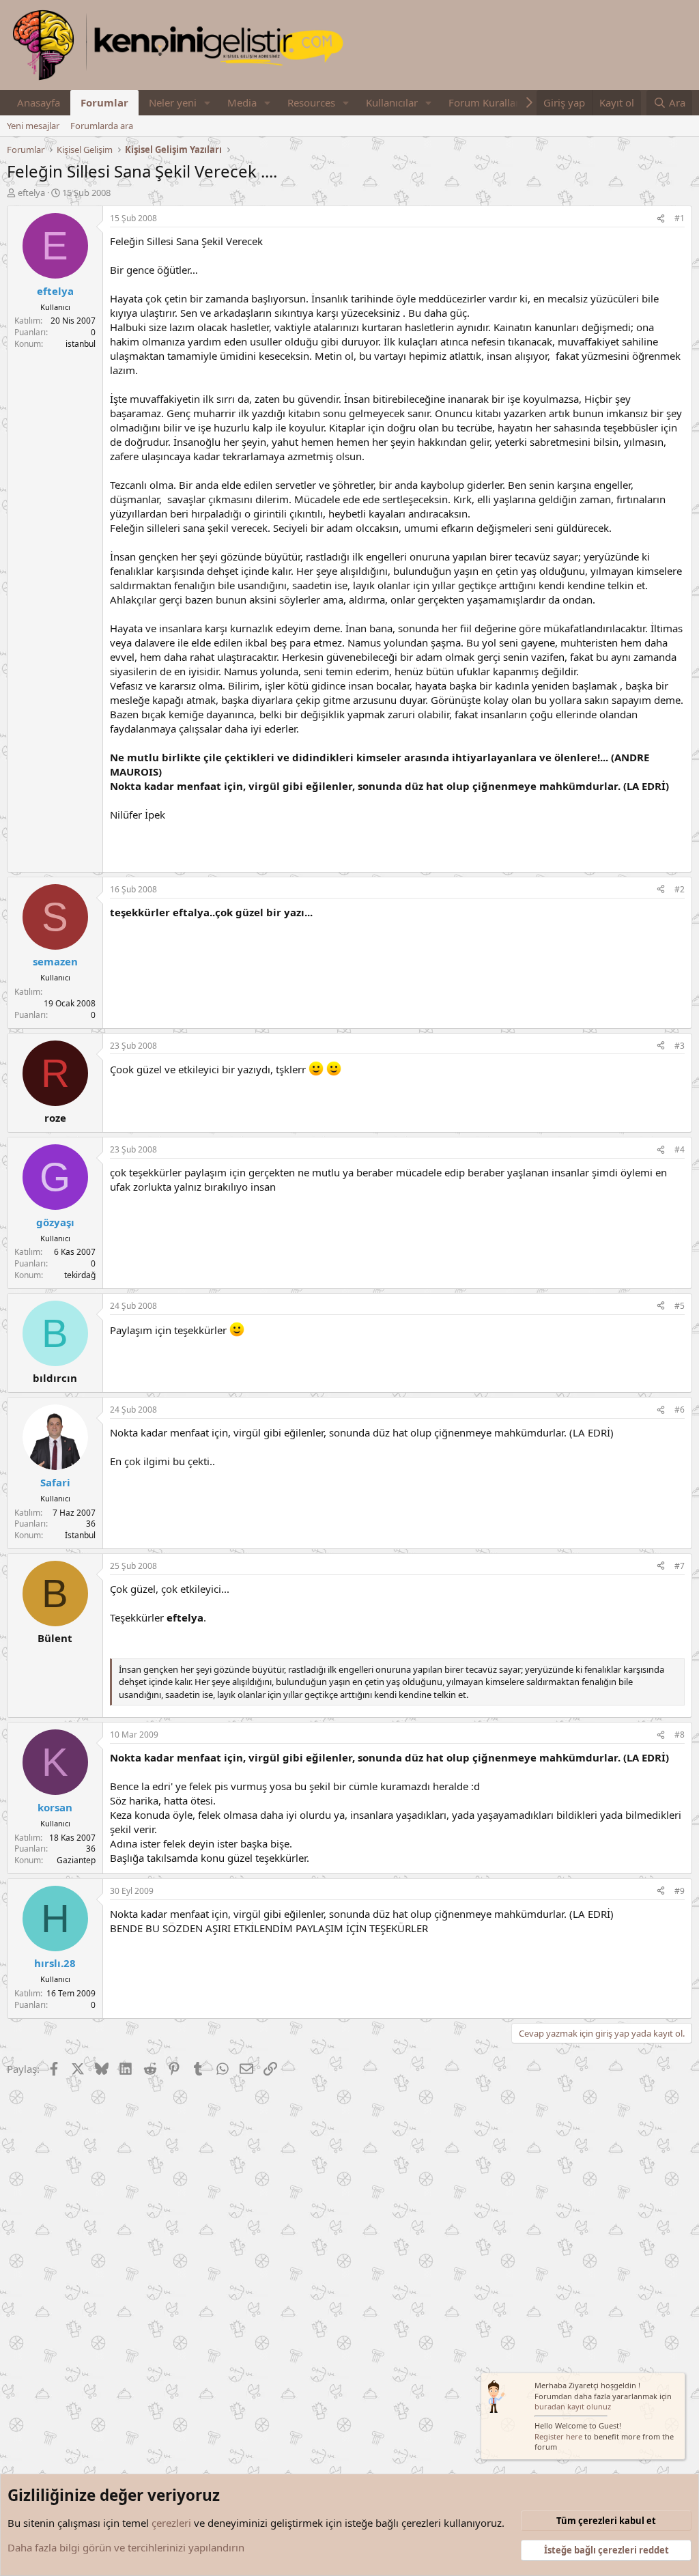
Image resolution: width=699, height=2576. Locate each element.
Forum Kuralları (485, 102)
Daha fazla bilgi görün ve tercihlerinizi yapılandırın (126, 2547)
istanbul (81, 344)
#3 (680, 1046)
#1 (680, 218)
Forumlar (104, 102)
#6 (680, 1410)
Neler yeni (173, 102)
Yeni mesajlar (33, 126)
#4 (680, 1149)
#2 (680, 889)
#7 (680, 1566)
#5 (680, 1306)
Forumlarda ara (102, 126)
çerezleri (171, 2523)
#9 (680, 1891)
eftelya (31, 193)
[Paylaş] (661, 219)
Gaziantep (76, 1860)
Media (242, 102)
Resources (311, 102)
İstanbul (80, 1535)
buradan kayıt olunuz (573, 2406)
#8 (680, 1735)
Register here (558, 2436)
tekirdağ (80, 1275)
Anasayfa (39, 102)
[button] (208, 103)
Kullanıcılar (392, 102)
